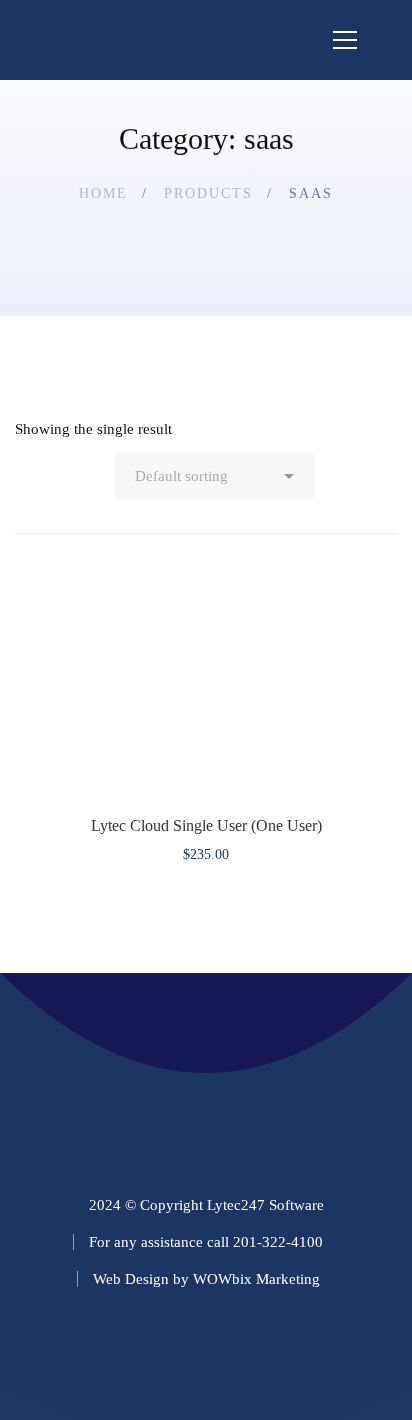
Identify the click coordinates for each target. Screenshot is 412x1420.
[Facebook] (145, 1353)
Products (208, 193)
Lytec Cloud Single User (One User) (206, 825)
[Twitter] (84, 1353)
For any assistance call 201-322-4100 (206, 1242)
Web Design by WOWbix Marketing (206, 1279)
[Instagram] (206, 1353)
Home (103, 193)
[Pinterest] (267, 1353)
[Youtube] (328, 1353)
